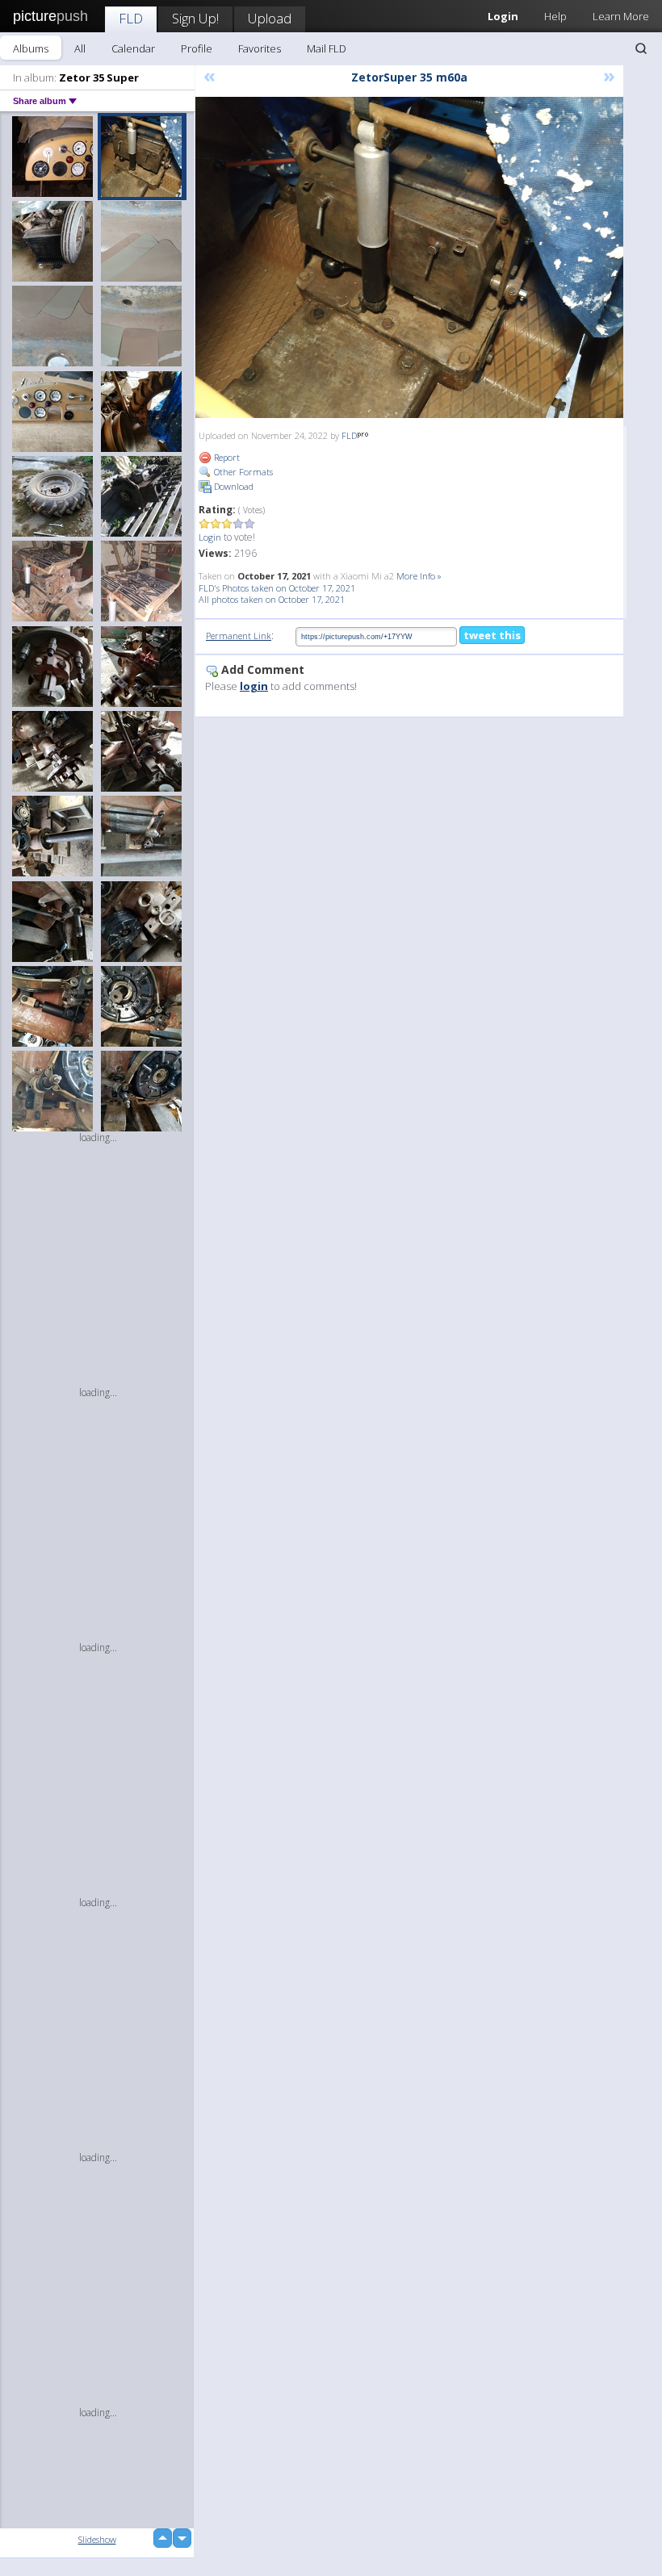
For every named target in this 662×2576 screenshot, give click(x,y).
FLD (131, 18)
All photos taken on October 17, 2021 (272, 599)
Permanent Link (239, 636)
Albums (31, 48)
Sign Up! (195, 18)
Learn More (621, 16)
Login (210, 537)
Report (226, 457)
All (80, 48)
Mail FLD (327, 48)
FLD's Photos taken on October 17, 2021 (277, 588)
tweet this (492, 635)
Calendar (133, 48)
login (254, 686)
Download (233, 486)
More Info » (419, 576)
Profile (197, 48)
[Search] (641, 48)
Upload (270, 18)
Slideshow (97, 2539)
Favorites (260, 48)
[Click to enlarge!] (409, 257)
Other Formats (242, 472)
